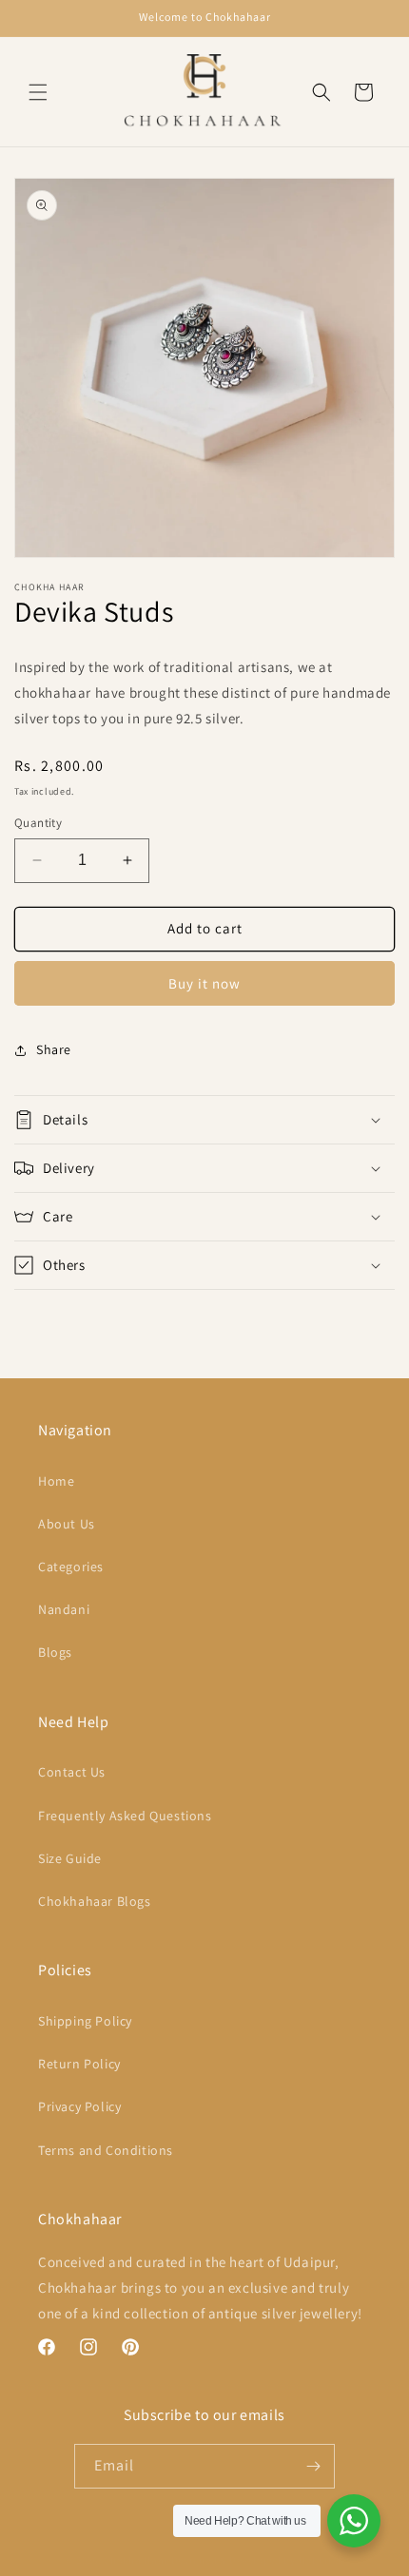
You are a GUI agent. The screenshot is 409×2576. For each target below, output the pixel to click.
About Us (67, 1524)
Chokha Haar (136, 2560)
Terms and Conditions (106, 2150)
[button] (38, 92)
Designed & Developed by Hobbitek (257, 2560)
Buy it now (204, 983)
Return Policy (79, 2064)
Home (56, 1481)
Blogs (55, 1652)
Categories (71, 1567)
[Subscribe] (313, 2466)
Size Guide (70, 1858)
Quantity (38, 823)
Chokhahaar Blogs (95, 1901)
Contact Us (72, 1772)
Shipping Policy (85, 2021)
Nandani (64, 1609)
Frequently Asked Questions (125, 1816)
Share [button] (54, 1049)
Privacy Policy (79, 2106)
